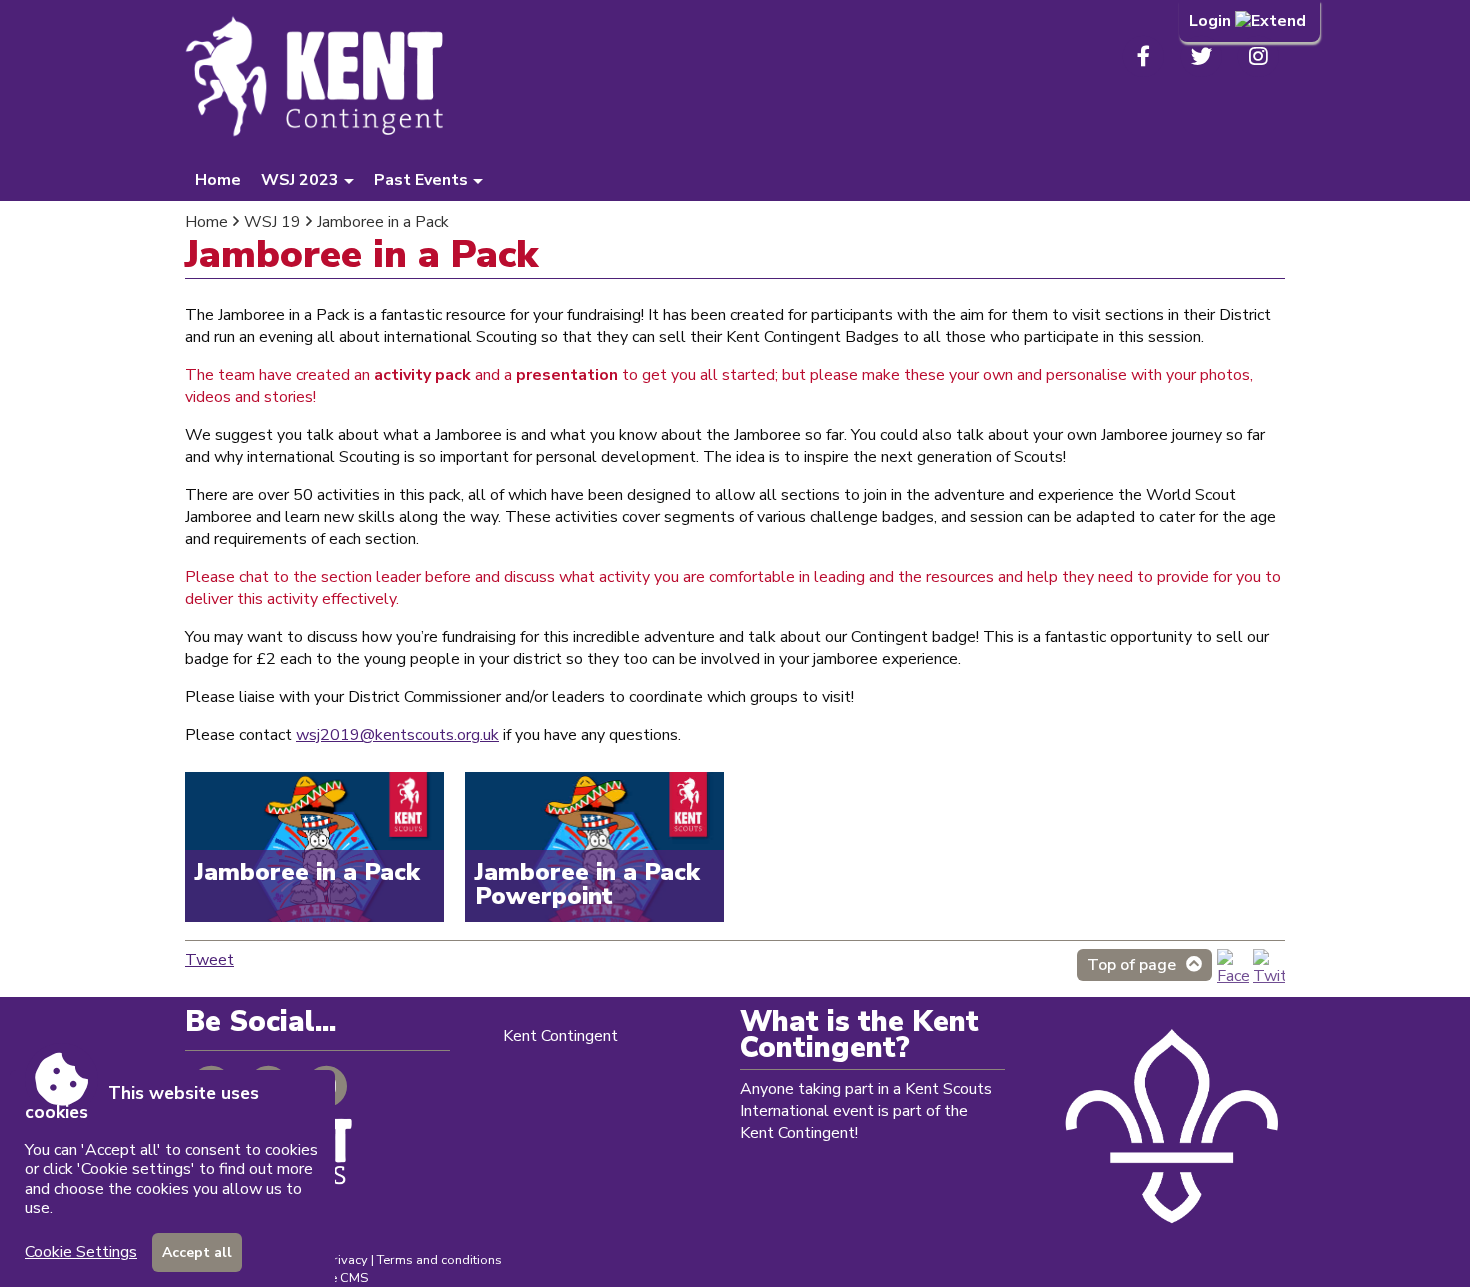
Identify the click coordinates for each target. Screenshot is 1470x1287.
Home (218, 180)
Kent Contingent (560, 1036)
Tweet (209, 960)
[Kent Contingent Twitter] (1269, 976)
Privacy (346, 1260)
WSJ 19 (272, 222)
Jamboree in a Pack (383, 222)
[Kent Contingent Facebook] (1233, 976)
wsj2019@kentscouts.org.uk (397, 735)
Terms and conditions (439, 1260)
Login (1212, 21)
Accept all (197, 1252)
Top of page (1131, 965)
